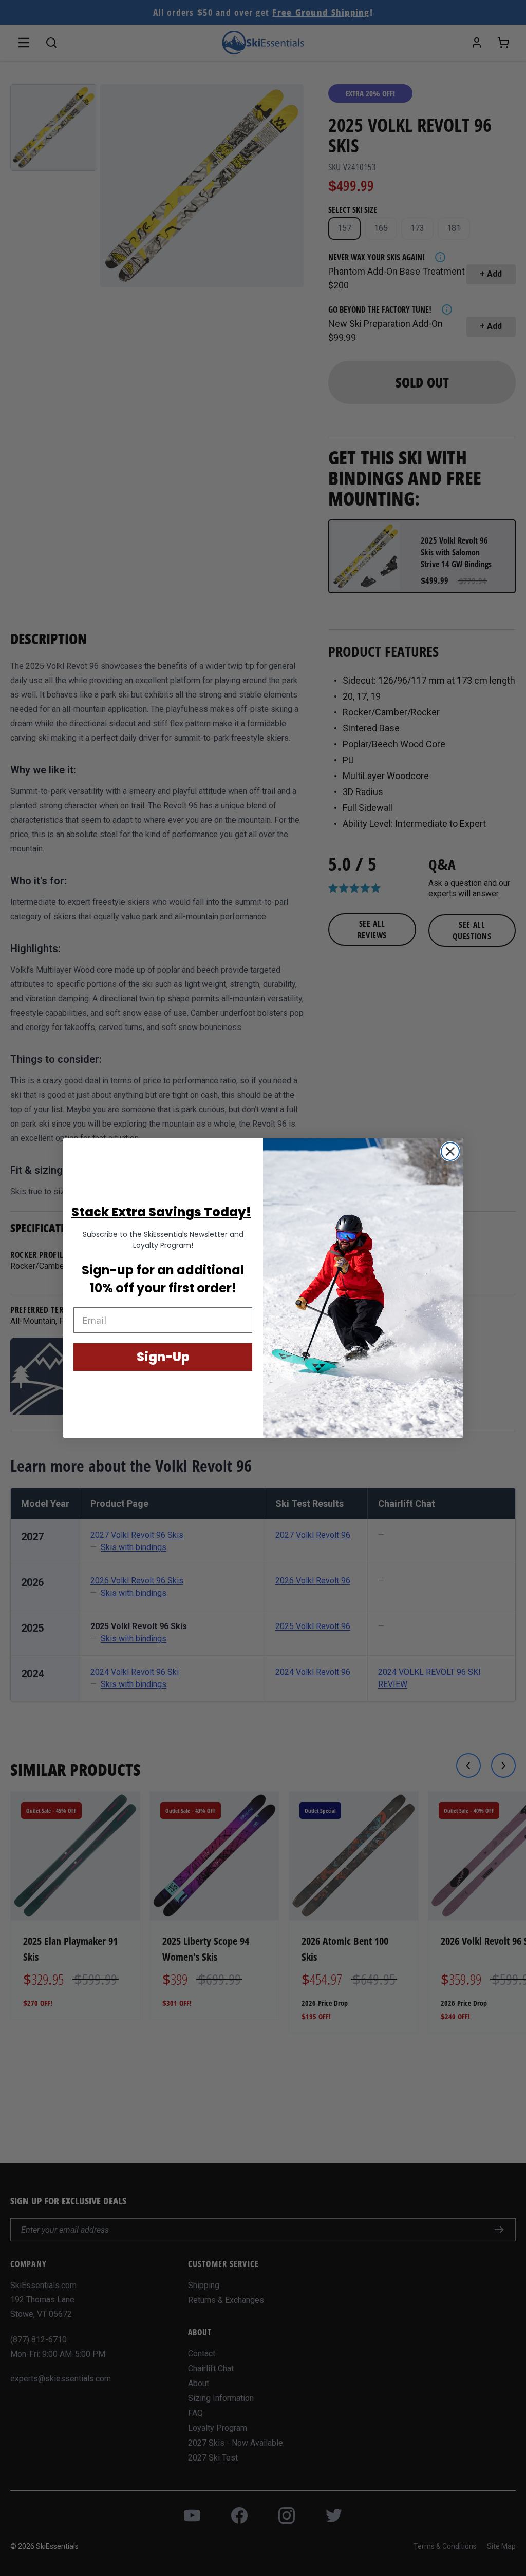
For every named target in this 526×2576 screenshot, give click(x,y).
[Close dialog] (450, 1151)
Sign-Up (163, 1357)
